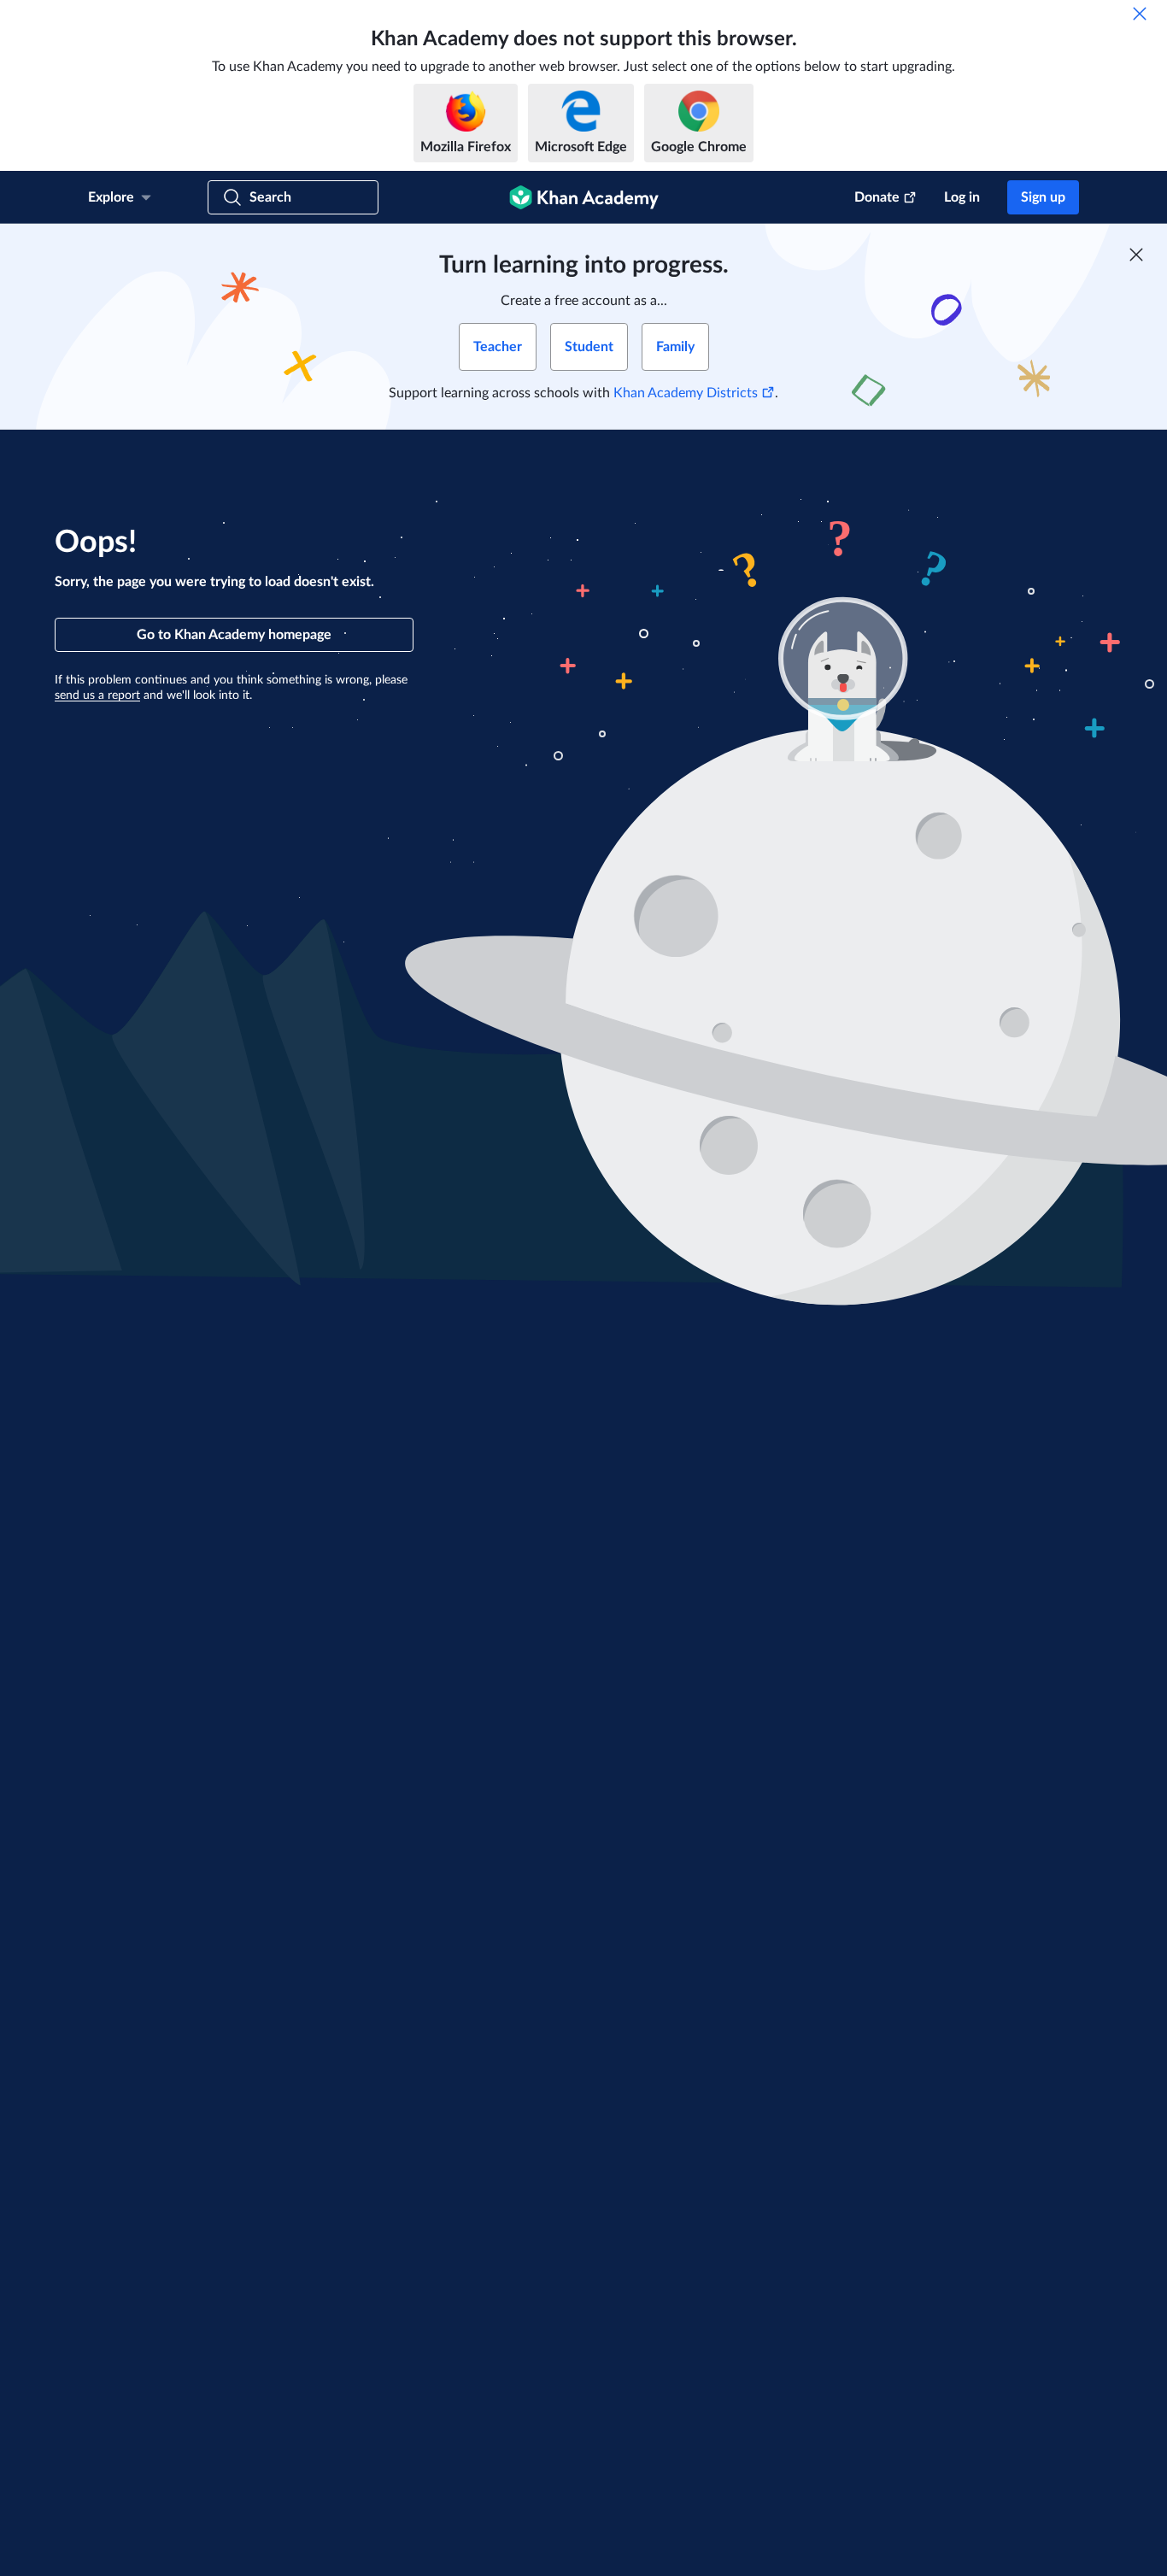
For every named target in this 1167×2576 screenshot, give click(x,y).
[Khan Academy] (584, 197)
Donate (877, 197)
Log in (962, 197)
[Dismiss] (1140, 14)
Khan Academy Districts (686, 393)
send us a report (97, 695)
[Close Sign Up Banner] (1136, 255)
